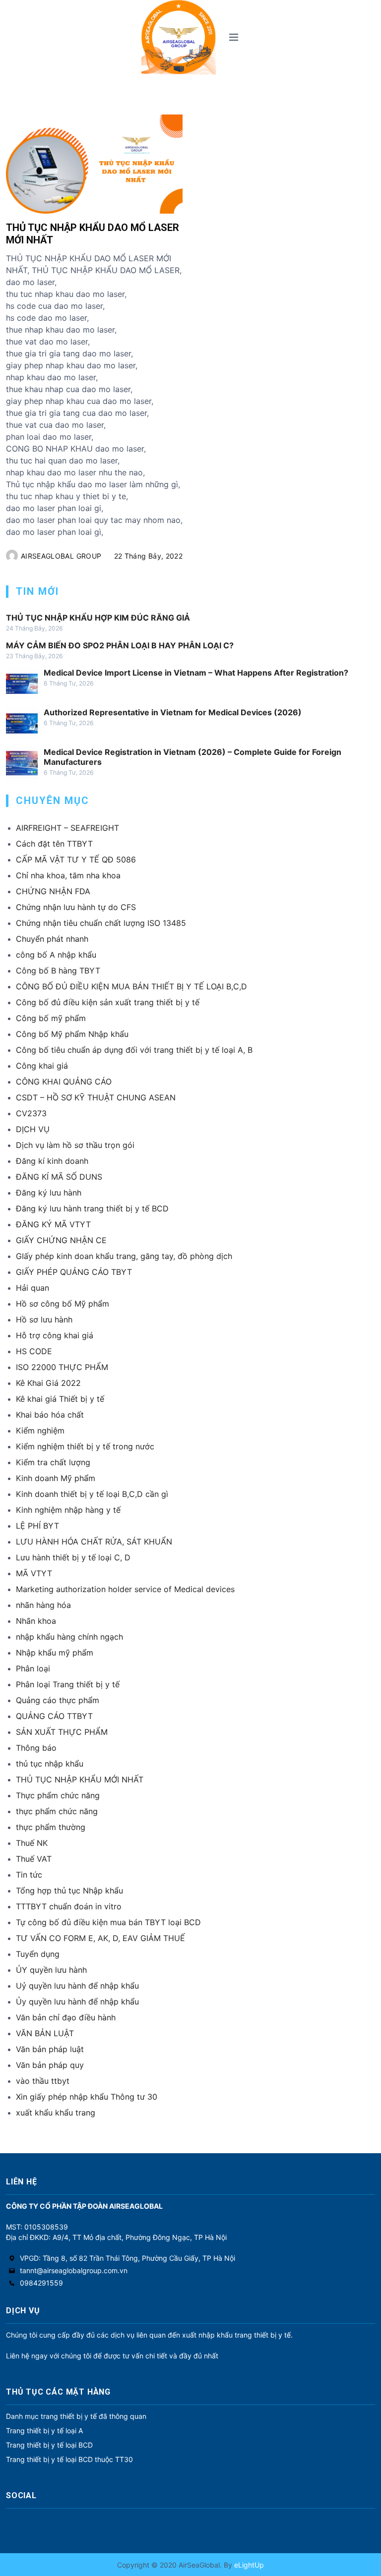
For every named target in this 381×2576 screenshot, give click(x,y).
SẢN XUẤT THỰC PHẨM (62, 1732)
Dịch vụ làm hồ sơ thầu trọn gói (75, 1145)
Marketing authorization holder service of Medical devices (125, 1589)
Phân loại (33, 1668)
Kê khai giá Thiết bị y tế (60, 1399)
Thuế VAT (34, 1859)
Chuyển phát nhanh (52, 939)
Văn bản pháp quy (50, 2065)
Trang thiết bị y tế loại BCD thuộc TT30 (69, 2459)
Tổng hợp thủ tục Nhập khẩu (69, 1890)
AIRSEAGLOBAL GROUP (61, 556)
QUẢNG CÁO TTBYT (54, 1716)
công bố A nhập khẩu (56, 955)
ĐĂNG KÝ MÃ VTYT (53, 1224)
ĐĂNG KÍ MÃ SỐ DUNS (59, 1177)
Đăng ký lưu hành (49, 1193)
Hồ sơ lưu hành (44, 1319)
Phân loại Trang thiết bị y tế (68, 1684)
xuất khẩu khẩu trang (56, 2113)
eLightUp (248, 2565)
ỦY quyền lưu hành (51, 1970)
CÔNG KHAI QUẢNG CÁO (64, 1082)
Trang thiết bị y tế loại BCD (49, 2445)
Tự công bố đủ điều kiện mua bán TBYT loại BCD (108, 1922)
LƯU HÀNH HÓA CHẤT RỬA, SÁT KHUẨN (94, 1542)
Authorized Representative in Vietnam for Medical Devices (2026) (173, 712)
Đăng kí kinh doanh (52, 1161)
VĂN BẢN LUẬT (45, 2033)
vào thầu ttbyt (43, 2081)
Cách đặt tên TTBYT (54, 844)
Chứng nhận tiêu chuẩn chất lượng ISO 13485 (101, 923)
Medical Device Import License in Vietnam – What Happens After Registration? (196, 673)
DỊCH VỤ (33, 1129)
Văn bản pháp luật (50, 2049)
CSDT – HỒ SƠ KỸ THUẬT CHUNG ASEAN (96, 1097)
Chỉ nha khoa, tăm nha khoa (68, 875)
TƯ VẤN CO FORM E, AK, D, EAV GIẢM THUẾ (100, 1938)
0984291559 (41, 2283)
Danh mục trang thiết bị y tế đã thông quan (76, 2416)
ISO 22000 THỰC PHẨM (62, 1367)
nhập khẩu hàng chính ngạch (69, 1637)
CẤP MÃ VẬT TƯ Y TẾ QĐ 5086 (76, 859)
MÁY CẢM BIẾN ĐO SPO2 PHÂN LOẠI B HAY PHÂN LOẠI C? (120, 645)
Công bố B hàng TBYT (58, 971)
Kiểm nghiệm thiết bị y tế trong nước (85, 1446)
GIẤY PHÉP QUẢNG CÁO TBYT (74, 1272)
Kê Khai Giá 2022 (48, 1383)
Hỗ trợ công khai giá (55, 1335)
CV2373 (31, 1113)
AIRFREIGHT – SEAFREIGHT (67, 828)
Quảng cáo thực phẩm (58, 1700)
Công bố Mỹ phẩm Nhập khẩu (72, 1034)
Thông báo (36, 1748)
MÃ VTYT (34, 1573)
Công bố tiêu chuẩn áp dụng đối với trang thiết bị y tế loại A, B (134, 1050)
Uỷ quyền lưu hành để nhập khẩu (77, 1986)
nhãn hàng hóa (43, 1605)
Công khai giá (42, 1066)
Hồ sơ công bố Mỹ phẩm (63, 1304)
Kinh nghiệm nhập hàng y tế (68, 1510)
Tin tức (29, 1875)
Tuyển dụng (38, 1954)
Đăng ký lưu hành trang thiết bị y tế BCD (92, 1208)
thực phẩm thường (51, 1827)
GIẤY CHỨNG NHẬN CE (61, 1240)
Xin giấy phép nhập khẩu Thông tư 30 (87, 2097)
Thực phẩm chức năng (58, 1795)
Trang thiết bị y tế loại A (44, 2431)
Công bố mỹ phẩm (51, 1018)
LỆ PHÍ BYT (37, 1526)
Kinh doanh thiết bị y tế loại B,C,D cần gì (92, 1494)
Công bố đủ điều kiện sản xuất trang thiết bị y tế (108, 1002)
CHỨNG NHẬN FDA (53, 891)
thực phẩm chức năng (57, 1811)
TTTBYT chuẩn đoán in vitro (69, 1906)
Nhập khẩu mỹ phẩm (55, 1653)
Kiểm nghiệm (40, 1431)
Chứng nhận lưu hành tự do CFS (76, 907)
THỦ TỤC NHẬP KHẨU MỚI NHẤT (80, 1779)
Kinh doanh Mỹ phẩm (56, 1478)
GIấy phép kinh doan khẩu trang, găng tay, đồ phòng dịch (124, 1256)
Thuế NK (32, 1843)
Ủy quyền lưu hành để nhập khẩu (77, 2002)
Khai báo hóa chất (50, 1415)
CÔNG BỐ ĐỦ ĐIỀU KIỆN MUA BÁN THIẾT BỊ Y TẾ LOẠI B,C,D (131, 986)
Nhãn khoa (36, 1621)
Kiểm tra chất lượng (53, 1462)
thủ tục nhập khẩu (50, 1764)
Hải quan (32, 1288)
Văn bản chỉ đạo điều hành (66, 2017)
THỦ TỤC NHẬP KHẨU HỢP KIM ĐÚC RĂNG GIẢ (98, 618)
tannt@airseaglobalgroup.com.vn (74, 2270)
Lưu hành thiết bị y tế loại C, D (73, 1557)
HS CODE (34, 1351)
